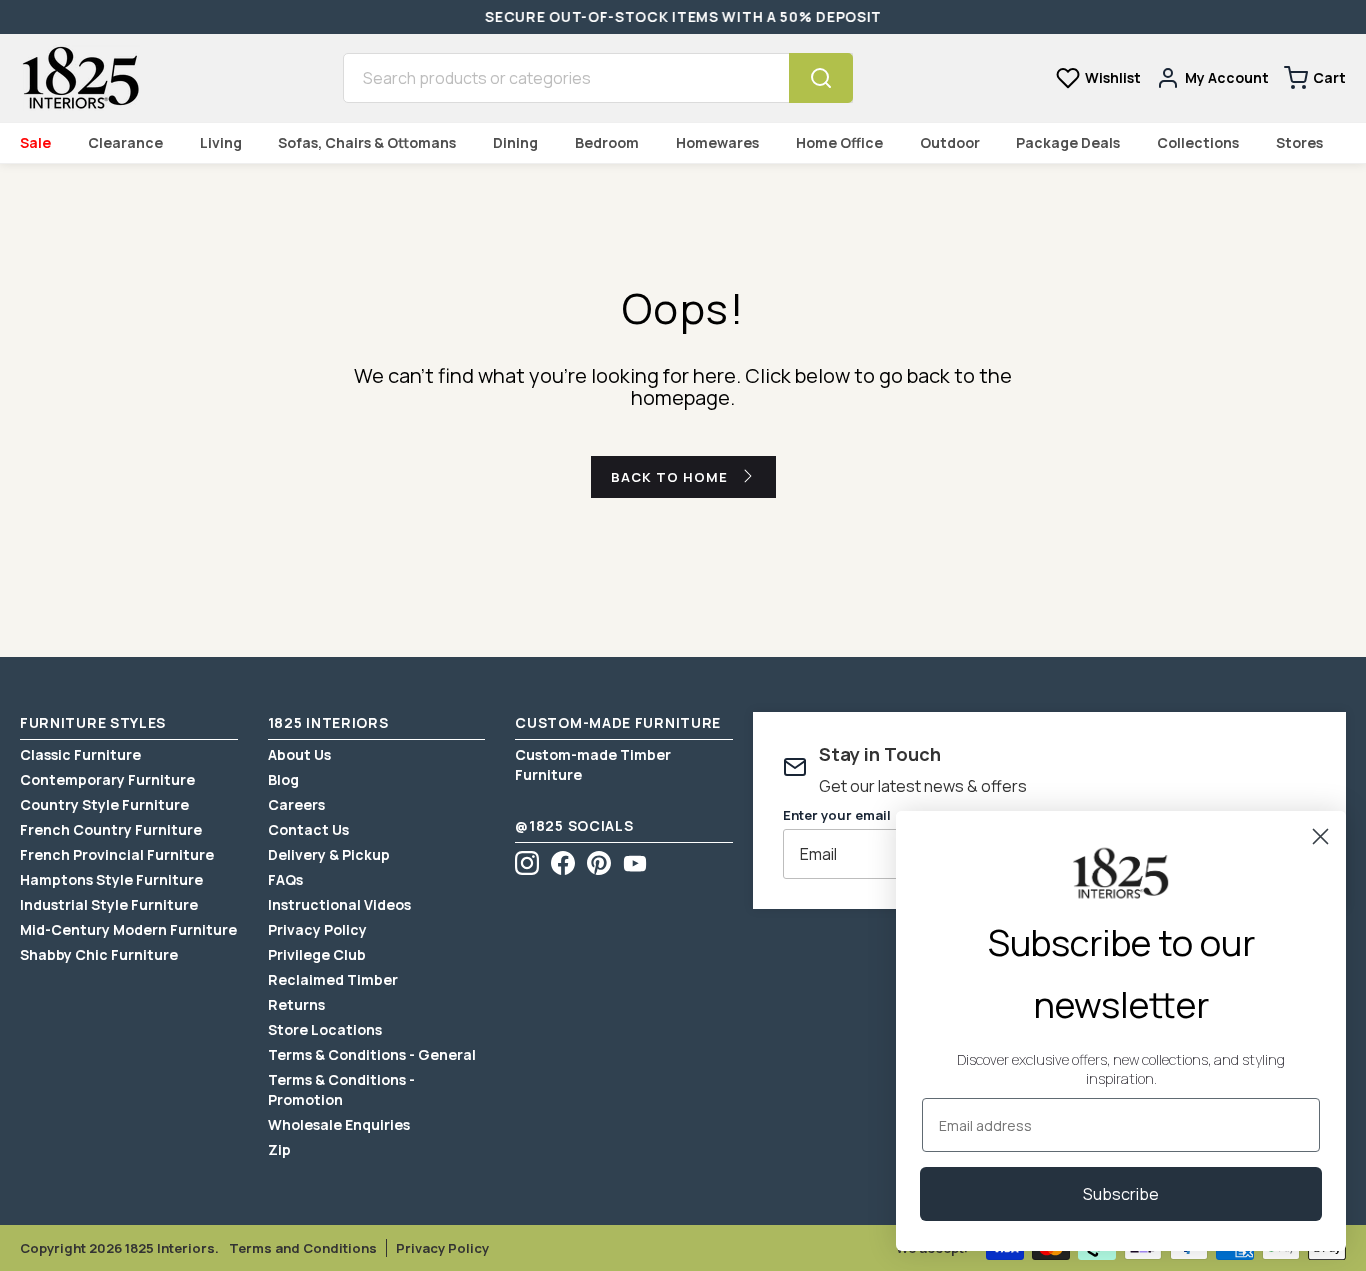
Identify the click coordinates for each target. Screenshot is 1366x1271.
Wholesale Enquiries (339, 1124)
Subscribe (1121, 1194)
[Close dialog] (1320, 836)
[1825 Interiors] (80, 78)
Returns (296, 1004)
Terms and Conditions (303, 1248)
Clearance (125, 142)
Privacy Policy (317, 929)
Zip (279, 1149)
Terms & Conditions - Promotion (341, 1089)
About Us (299, 754)
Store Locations (325, 1029)
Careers (296, 804)
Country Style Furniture (104, 804)
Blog (283, 779)
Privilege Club (317, 954)
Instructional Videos (339, 904)
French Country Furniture (111, 829)
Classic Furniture (80, 754)
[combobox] (566, 78)
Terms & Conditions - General (372, 1054)
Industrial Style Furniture (109, 904)
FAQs (285, 879)
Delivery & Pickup (329, 854)
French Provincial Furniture (117, 854)
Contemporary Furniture (107, 779)
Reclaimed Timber (333, 979)
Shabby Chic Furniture (99, 954)
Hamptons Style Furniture (111, 879)
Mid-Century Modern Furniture (128, 929)
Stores (1299, 142)
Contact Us (308, 829)
